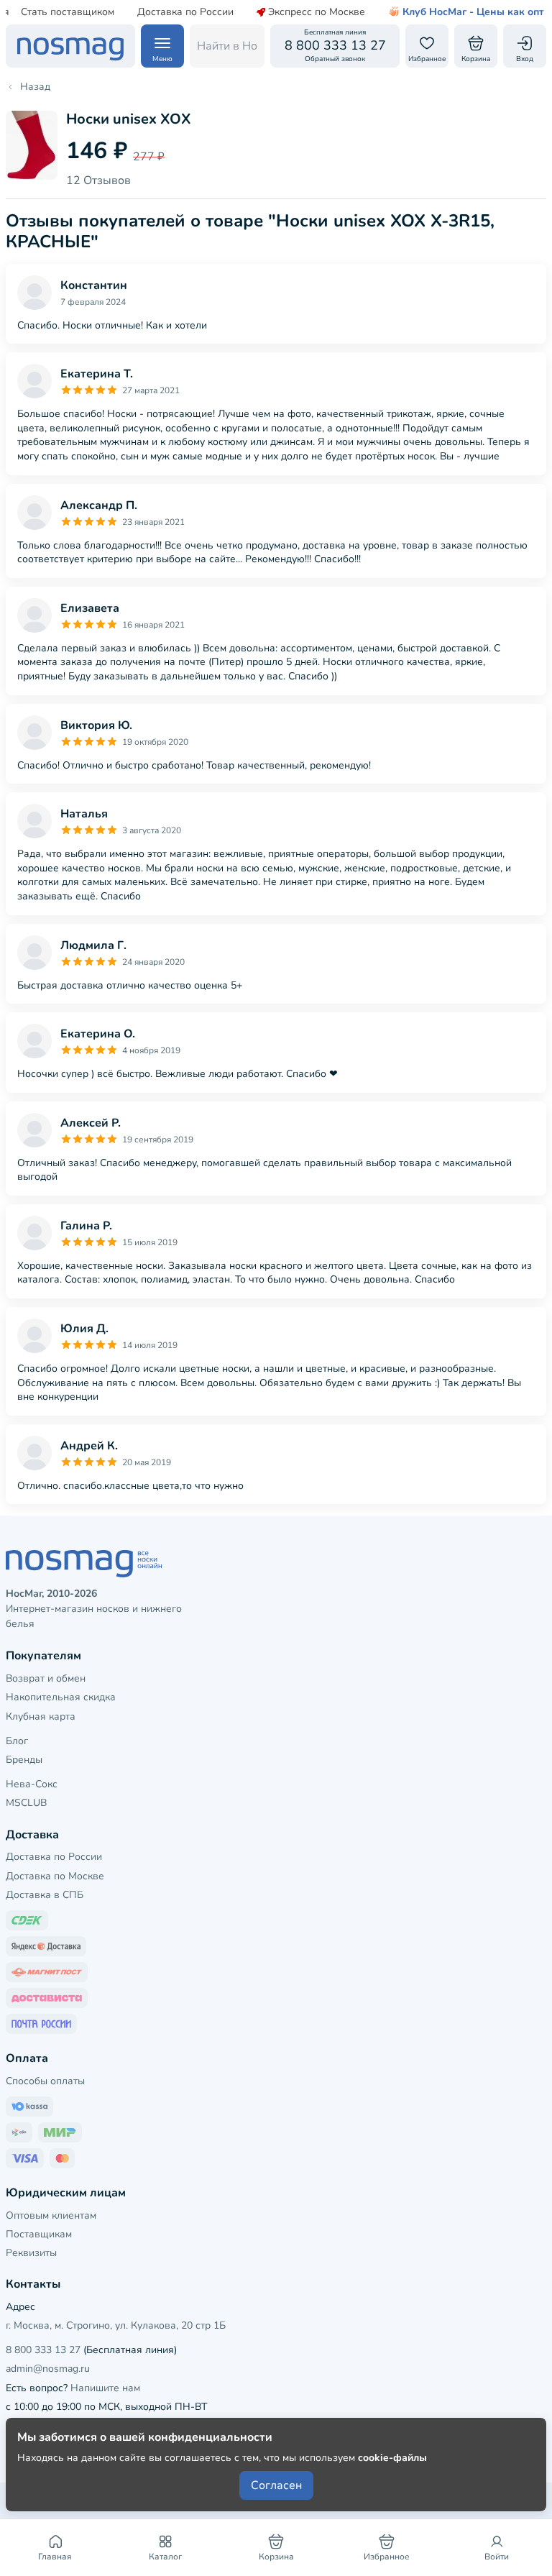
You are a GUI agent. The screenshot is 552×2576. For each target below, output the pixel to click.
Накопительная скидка (61, 1697)
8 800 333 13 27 (43, 2350)
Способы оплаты (45, 2081)
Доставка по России (185, 12)
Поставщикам (39, 2234)
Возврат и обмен (46, 1678)
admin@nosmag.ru (48, 2369)
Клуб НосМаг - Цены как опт (473, 12)
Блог (17, 1741)
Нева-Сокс (32, 1784)
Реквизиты (31, 2253)
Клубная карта (41, 1716)
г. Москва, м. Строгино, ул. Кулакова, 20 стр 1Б (116, 2325)
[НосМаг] (70, 46)
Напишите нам (105, 2388)
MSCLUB (26, 1803)
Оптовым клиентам (51, 2215)
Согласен (276, 2485)
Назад (35, 87)
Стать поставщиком (68, 12)
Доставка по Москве (55, 1876)
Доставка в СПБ (45, 1895)
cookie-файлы (392, 2458)
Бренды (24, 1760)
